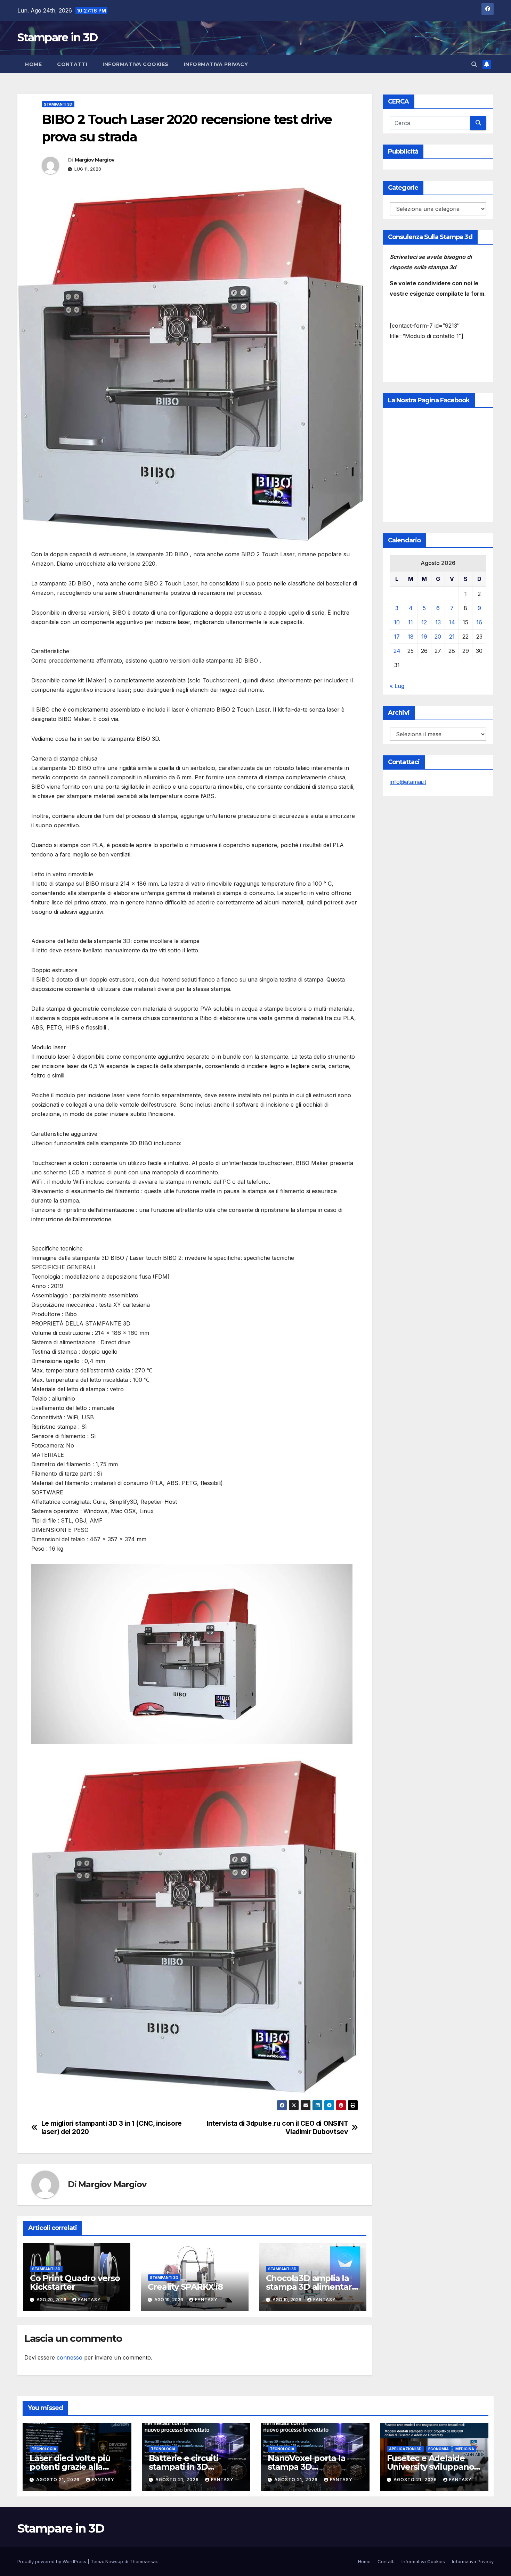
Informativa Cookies (136, 64)
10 (397, 623)
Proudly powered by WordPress (52, 2561)
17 (397, 637)
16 (479, 623)
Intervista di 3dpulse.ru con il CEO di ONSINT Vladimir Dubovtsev (278, 2127)
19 (424, 637)
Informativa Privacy (216, 64)
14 (452, 623)
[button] (474, 64)
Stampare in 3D (57, 37)
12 (424, 623)
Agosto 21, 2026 (59, 2480)
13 (438, 623)
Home (33, 64)
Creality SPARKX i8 (185, 2287)
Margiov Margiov (95, 160)
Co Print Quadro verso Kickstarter (75, 2282)
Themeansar (143, 2561)
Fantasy (90, 2300)
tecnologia (44, 2449)
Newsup (114, 2561)
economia (439, 2449)
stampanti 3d (58, 104)
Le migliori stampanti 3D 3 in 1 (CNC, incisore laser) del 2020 (112, 2127)
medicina (465, 2449)
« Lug (397, 686)
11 (411, 623)
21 (452, 637)
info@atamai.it (408, 782)
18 (411, 637)
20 (438, 637)
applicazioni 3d (405, 2449)
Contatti (72, 64)
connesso (70, 2357)
